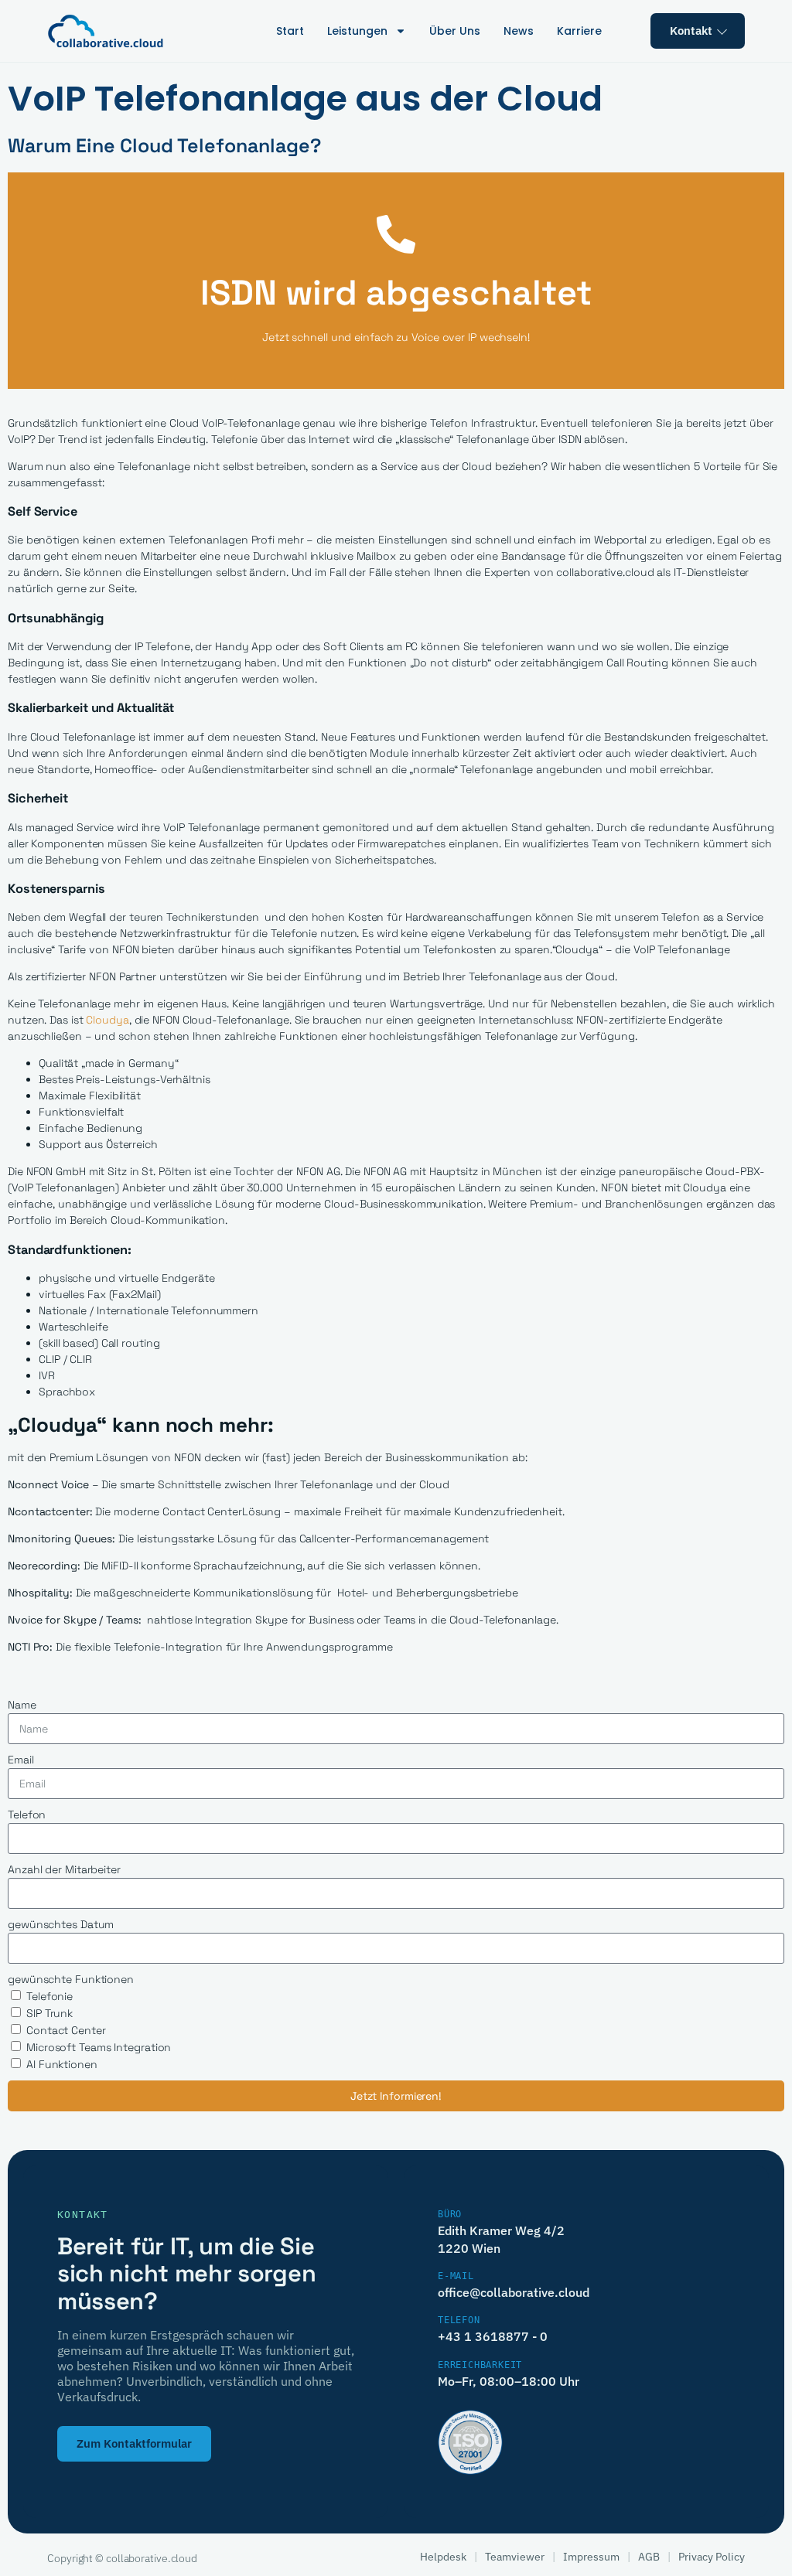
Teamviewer (515, 2557)
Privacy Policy (712, 2557)
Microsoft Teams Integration (99, 2047)
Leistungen (357, 31)
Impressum (591, 2557)
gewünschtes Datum (61, 1924)
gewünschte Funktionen (71, 1979)
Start (290, 31)
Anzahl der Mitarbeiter (64, 1869)
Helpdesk (443, 2557)
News (519, 31)
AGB (649, 2557)
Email (21, 1760)
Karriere (579, 31)
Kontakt (691, 31)
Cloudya (107, 1020)
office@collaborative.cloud (514, 2292)
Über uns (455, 31)
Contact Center (66, 2030)
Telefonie (49, 1996)
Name (22, 1705)
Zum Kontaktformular (134, 2443)
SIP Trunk (49, 2013)
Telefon (27, 1814)
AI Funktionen (62, 2064)
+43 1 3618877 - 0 (493, 2336)
